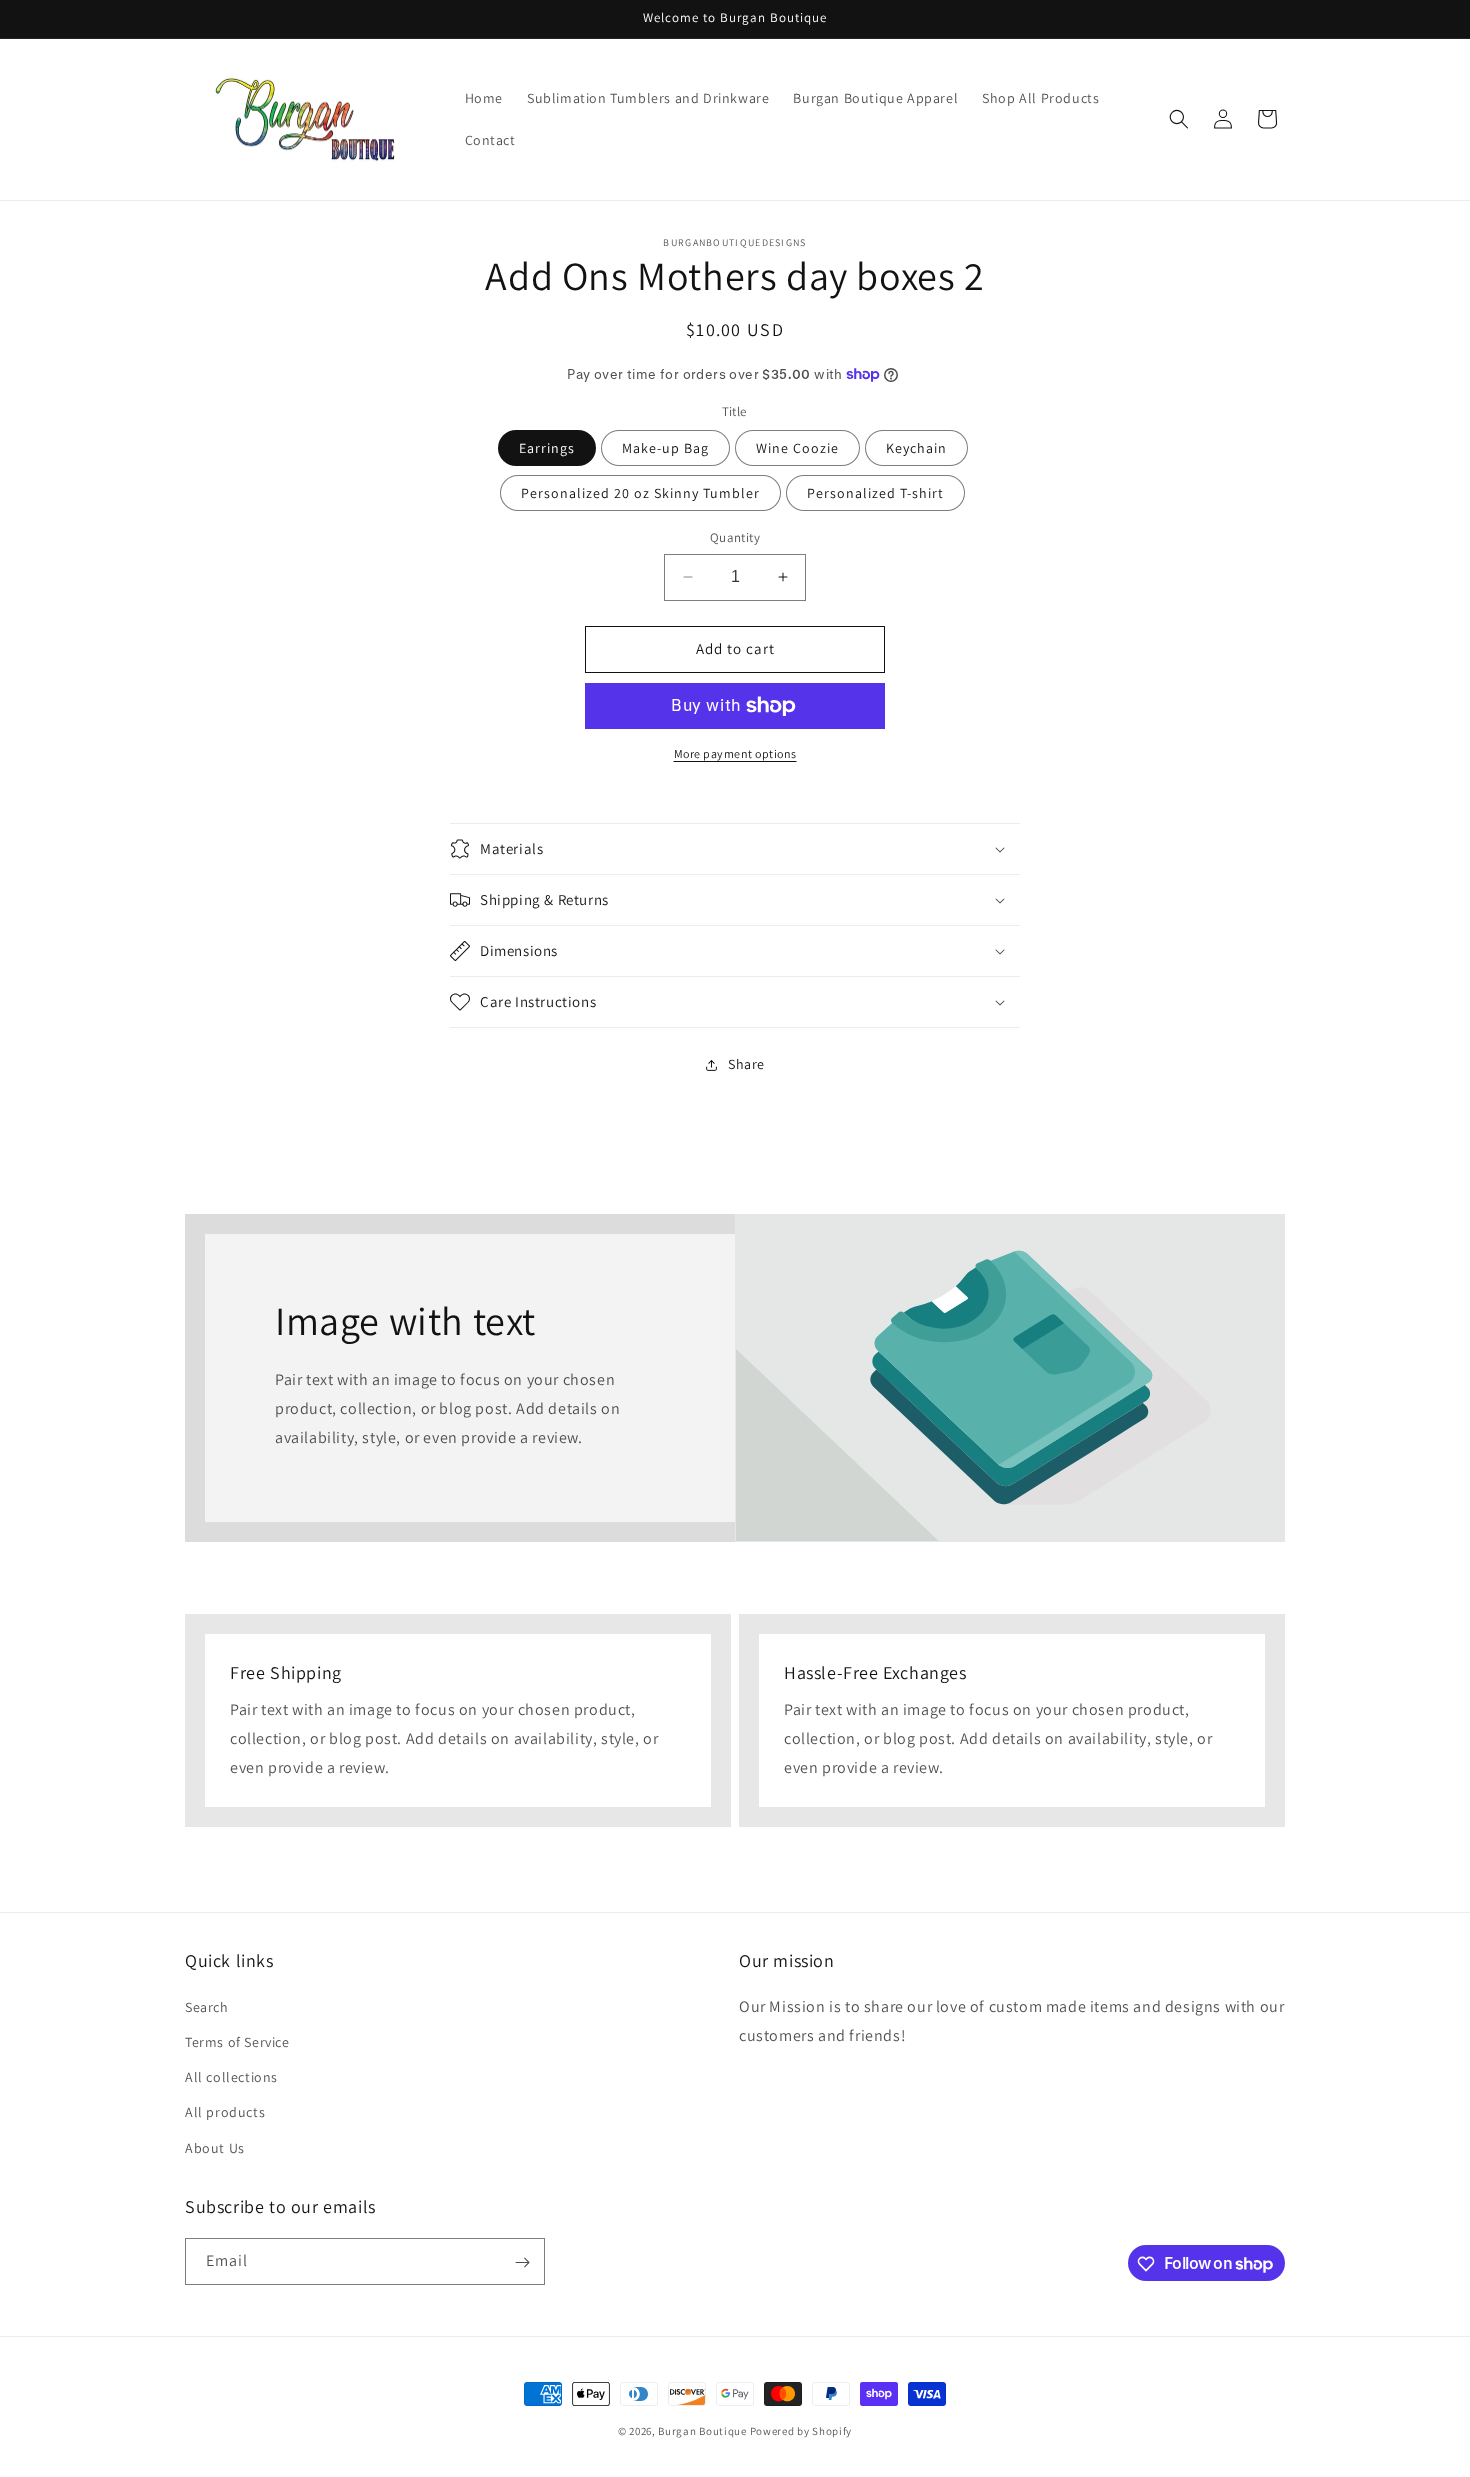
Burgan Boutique (702, 2431)
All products (225, 2112)
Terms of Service (237, 2041)
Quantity (735, 537)
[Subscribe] (522, 2262)
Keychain (916, 448)
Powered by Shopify (801, 2431)
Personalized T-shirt (875, 493)
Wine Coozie (797, 448)
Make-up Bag (665, 448)
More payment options (735, 753)
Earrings (547, 448)
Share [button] (746, 1064)
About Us (215, 2147)
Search (207, 2006)
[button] (1179, 119)
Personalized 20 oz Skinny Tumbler (640, 493)
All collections (231, 2077)
